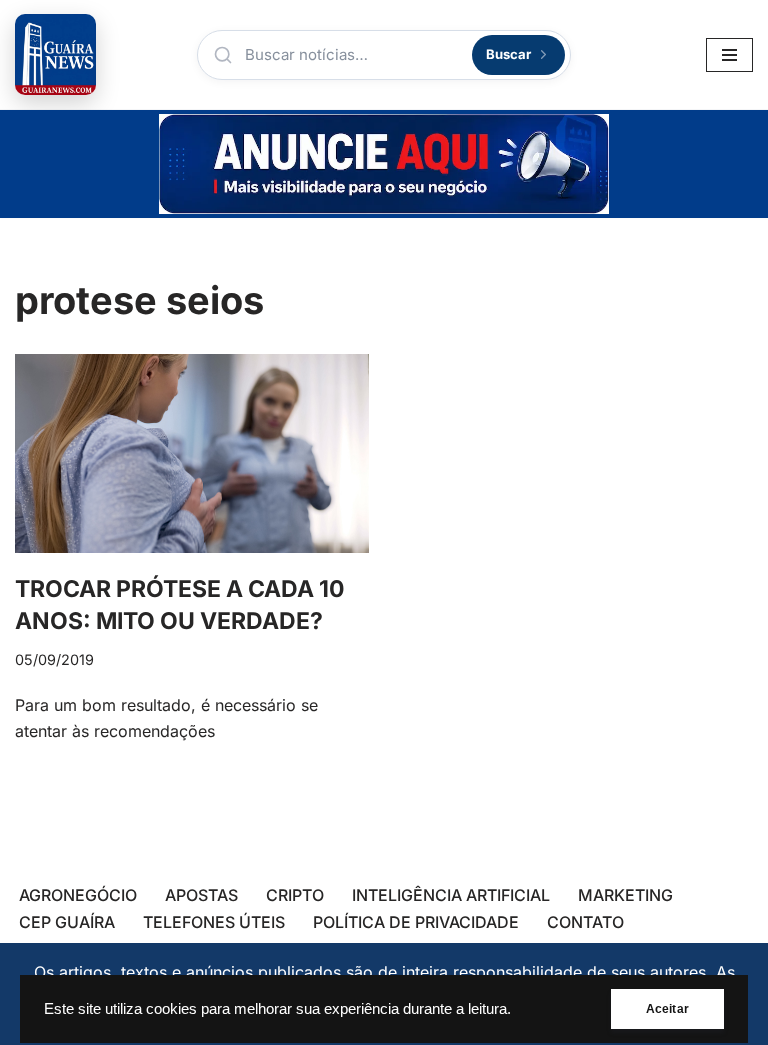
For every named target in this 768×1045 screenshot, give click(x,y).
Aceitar (667, 1009)
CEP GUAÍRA (67, 922)
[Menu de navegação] (729, 55)
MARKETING (625, 895)
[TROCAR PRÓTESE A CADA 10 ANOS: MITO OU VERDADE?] (192, 453)
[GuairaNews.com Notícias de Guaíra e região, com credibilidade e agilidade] (55, 54)
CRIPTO (295, 895)
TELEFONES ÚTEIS (214, 922)
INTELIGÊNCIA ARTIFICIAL (451, 895)
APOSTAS (201, 895)
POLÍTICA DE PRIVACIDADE (416, 922)
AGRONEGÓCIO (78, 895)
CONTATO (585, 922)
